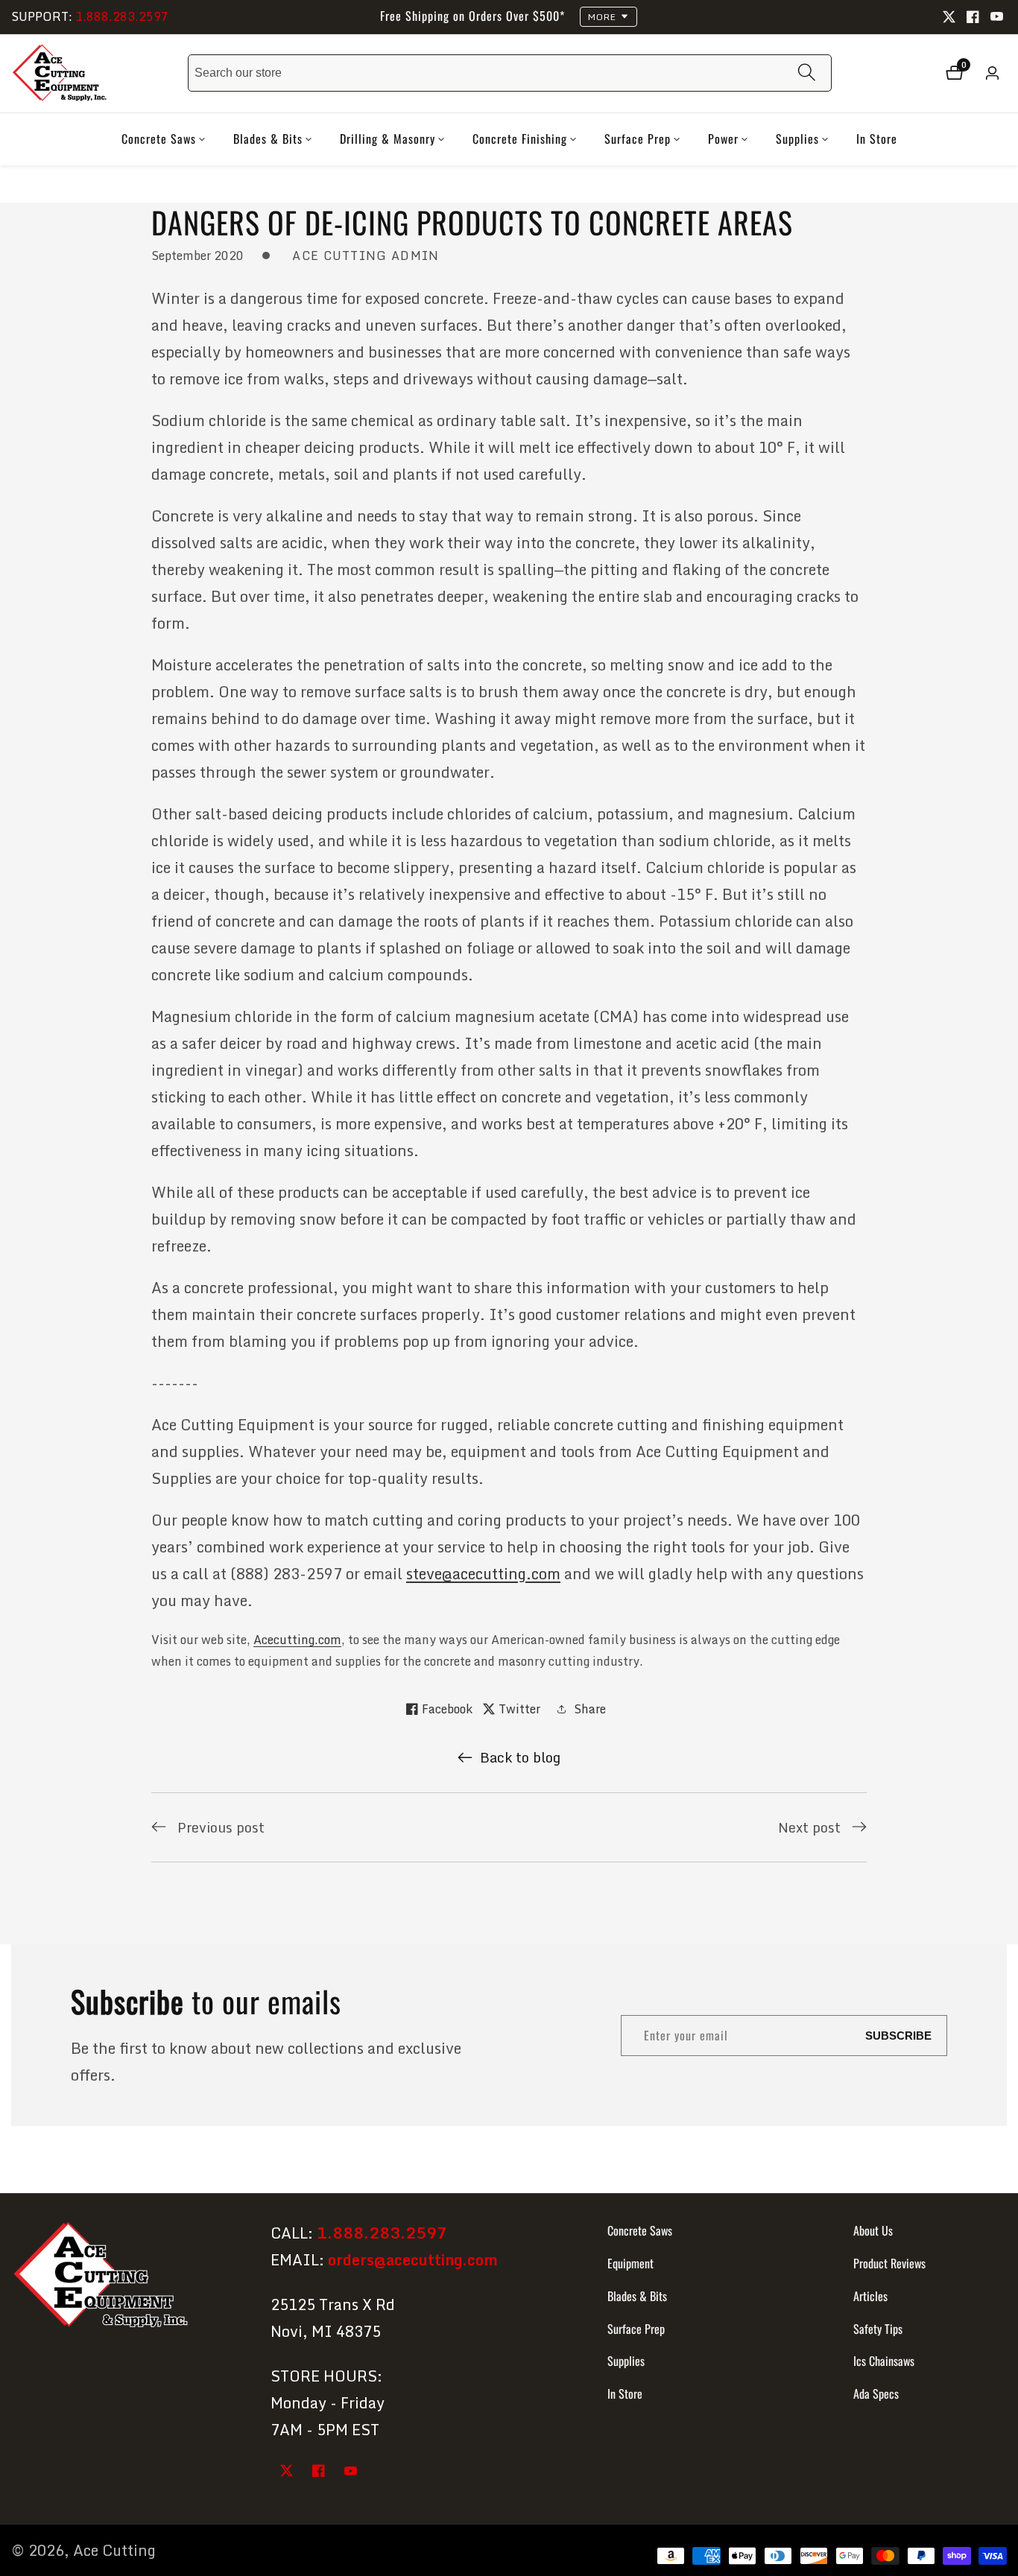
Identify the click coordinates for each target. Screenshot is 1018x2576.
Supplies (626, 2361)
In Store (877, 139)
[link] (129, 2278)
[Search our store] (807, 73)
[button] (159, 139)
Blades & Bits (637, 2296)
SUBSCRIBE (898, 2036)
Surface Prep (636, 2329)
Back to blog (520, 1757)
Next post (809, 1827)
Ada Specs (876, 2393)
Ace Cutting (114, 2551)
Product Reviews (889, 2263)
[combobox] (510, 73)
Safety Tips (878, 2329)
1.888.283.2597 (122, 16)
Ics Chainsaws (884, 2361)
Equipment (630, 2263)
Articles (870, 2296)
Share (590, 1709)
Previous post (221, 1827)
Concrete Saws (640, 2230)
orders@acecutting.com (413, 2260)
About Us (873, 2230)
